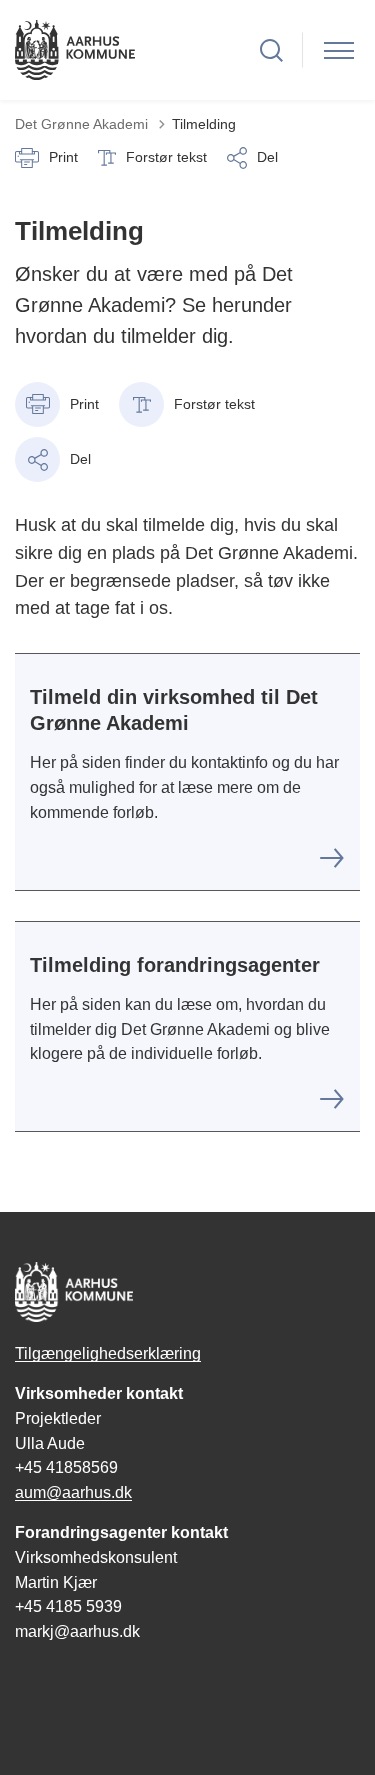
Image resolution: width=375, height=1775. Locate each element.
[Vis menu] (339, 50)
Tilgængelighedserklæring (108, 1353)
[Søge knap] (271, 50)
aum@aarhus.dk (73, 1492)
